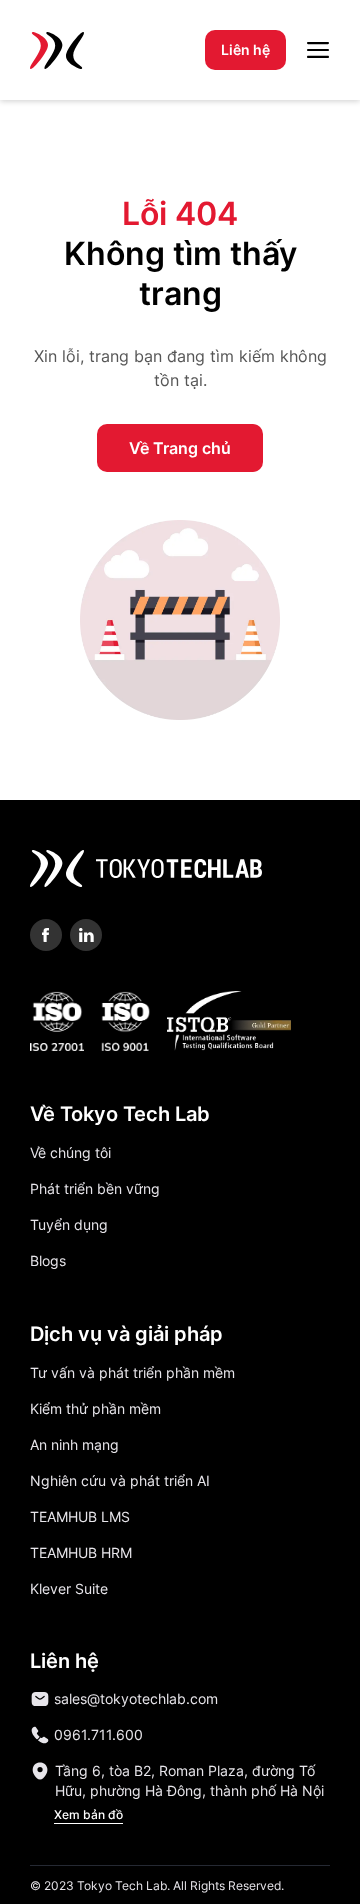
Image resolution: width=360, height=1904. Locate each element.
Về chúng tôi (70, 1152)
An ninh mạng (74, 1444)
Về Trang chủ (180, 448)
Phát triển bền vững (95, 1188)
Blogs (48, 1260)
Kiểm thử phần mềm (95, 1408)
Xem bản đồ (88, 1814)
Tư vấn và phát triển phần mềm (132, 1372)
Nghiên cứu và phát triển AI (120, 1480)
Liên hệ (245, 49)
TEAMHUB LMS (80, 1516)
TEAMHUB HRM (81, 1552)
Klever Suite (69, 1588)
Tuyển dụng (69, 1224)
